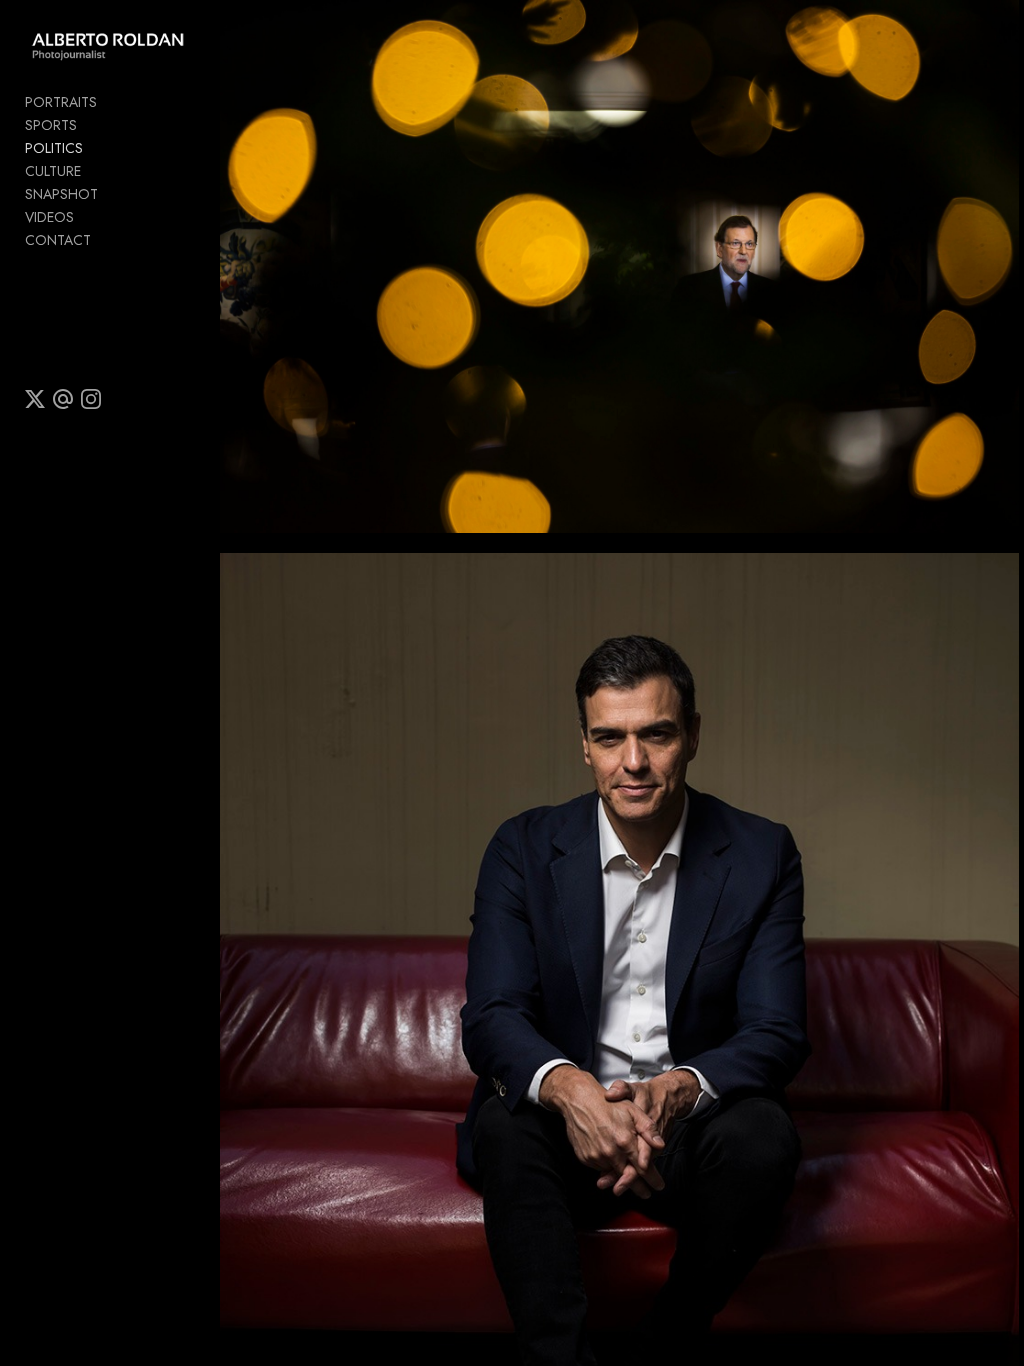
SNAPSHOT (61, 194)
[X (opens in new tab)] (35, 399)
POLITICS (54, 148)
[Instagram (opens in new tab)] (91, 399)
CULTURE (53, 171)
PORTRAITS (61, 102)
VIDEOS (49, 217)
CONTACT (58, 240)
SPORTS (51, 125)
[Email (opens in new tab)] (63, 399)
